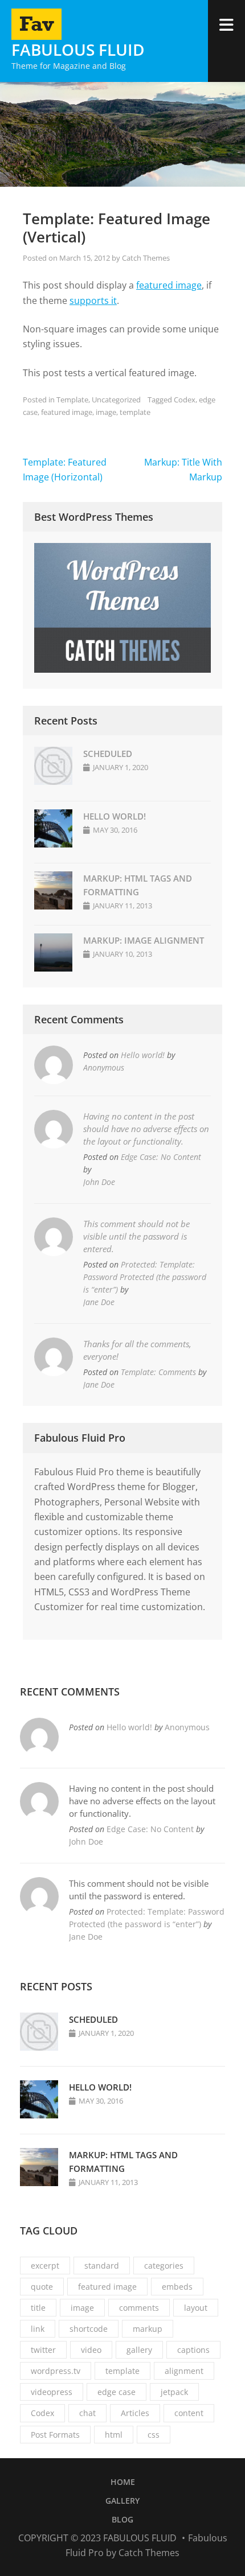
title (38, 2308)
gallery (139, 2350)
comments (139, 2308)
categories (164, 2266)
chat (87, 2413)
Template (72, 400)
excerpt (45, 2266)
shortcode (89, 2329)
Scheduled (108, 754)
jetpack (174, 2392)
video (91, 2350)
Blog (122, 2519)
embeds (177, 2287)
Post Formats (55, 2435)
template (135, 412)
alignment (184, 2371)
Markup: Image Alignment (144, 940)
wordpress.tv (56, 2371)
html (114, 2435)
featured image (169, 285)
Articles (135, 2413)
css (154, 2435)
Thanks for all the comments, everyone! (137, 1350)
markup (148, 2329)
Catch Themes (146, 258)
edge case (117, 2392)
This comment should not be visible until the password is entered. (136, 1236)
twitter (43, 2350)
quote (42, 2287)
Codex (185, 400)
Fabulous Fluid (78, 50)
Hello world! (115, 816)
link (38, 2329)
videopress (52, 2392)
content (189, 2413)
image (106, 412)
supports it (93, 301)
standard (102, 2266)
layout (196, 2308)
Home (123, 2482)
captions (193, 2350)
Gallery (122, 2501)
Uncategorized (116, 400)
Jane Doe (99, 1302)
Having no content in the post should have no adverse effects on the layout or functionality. (146, 1129)
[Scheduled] (53, 781)
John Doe (99, 1182)
